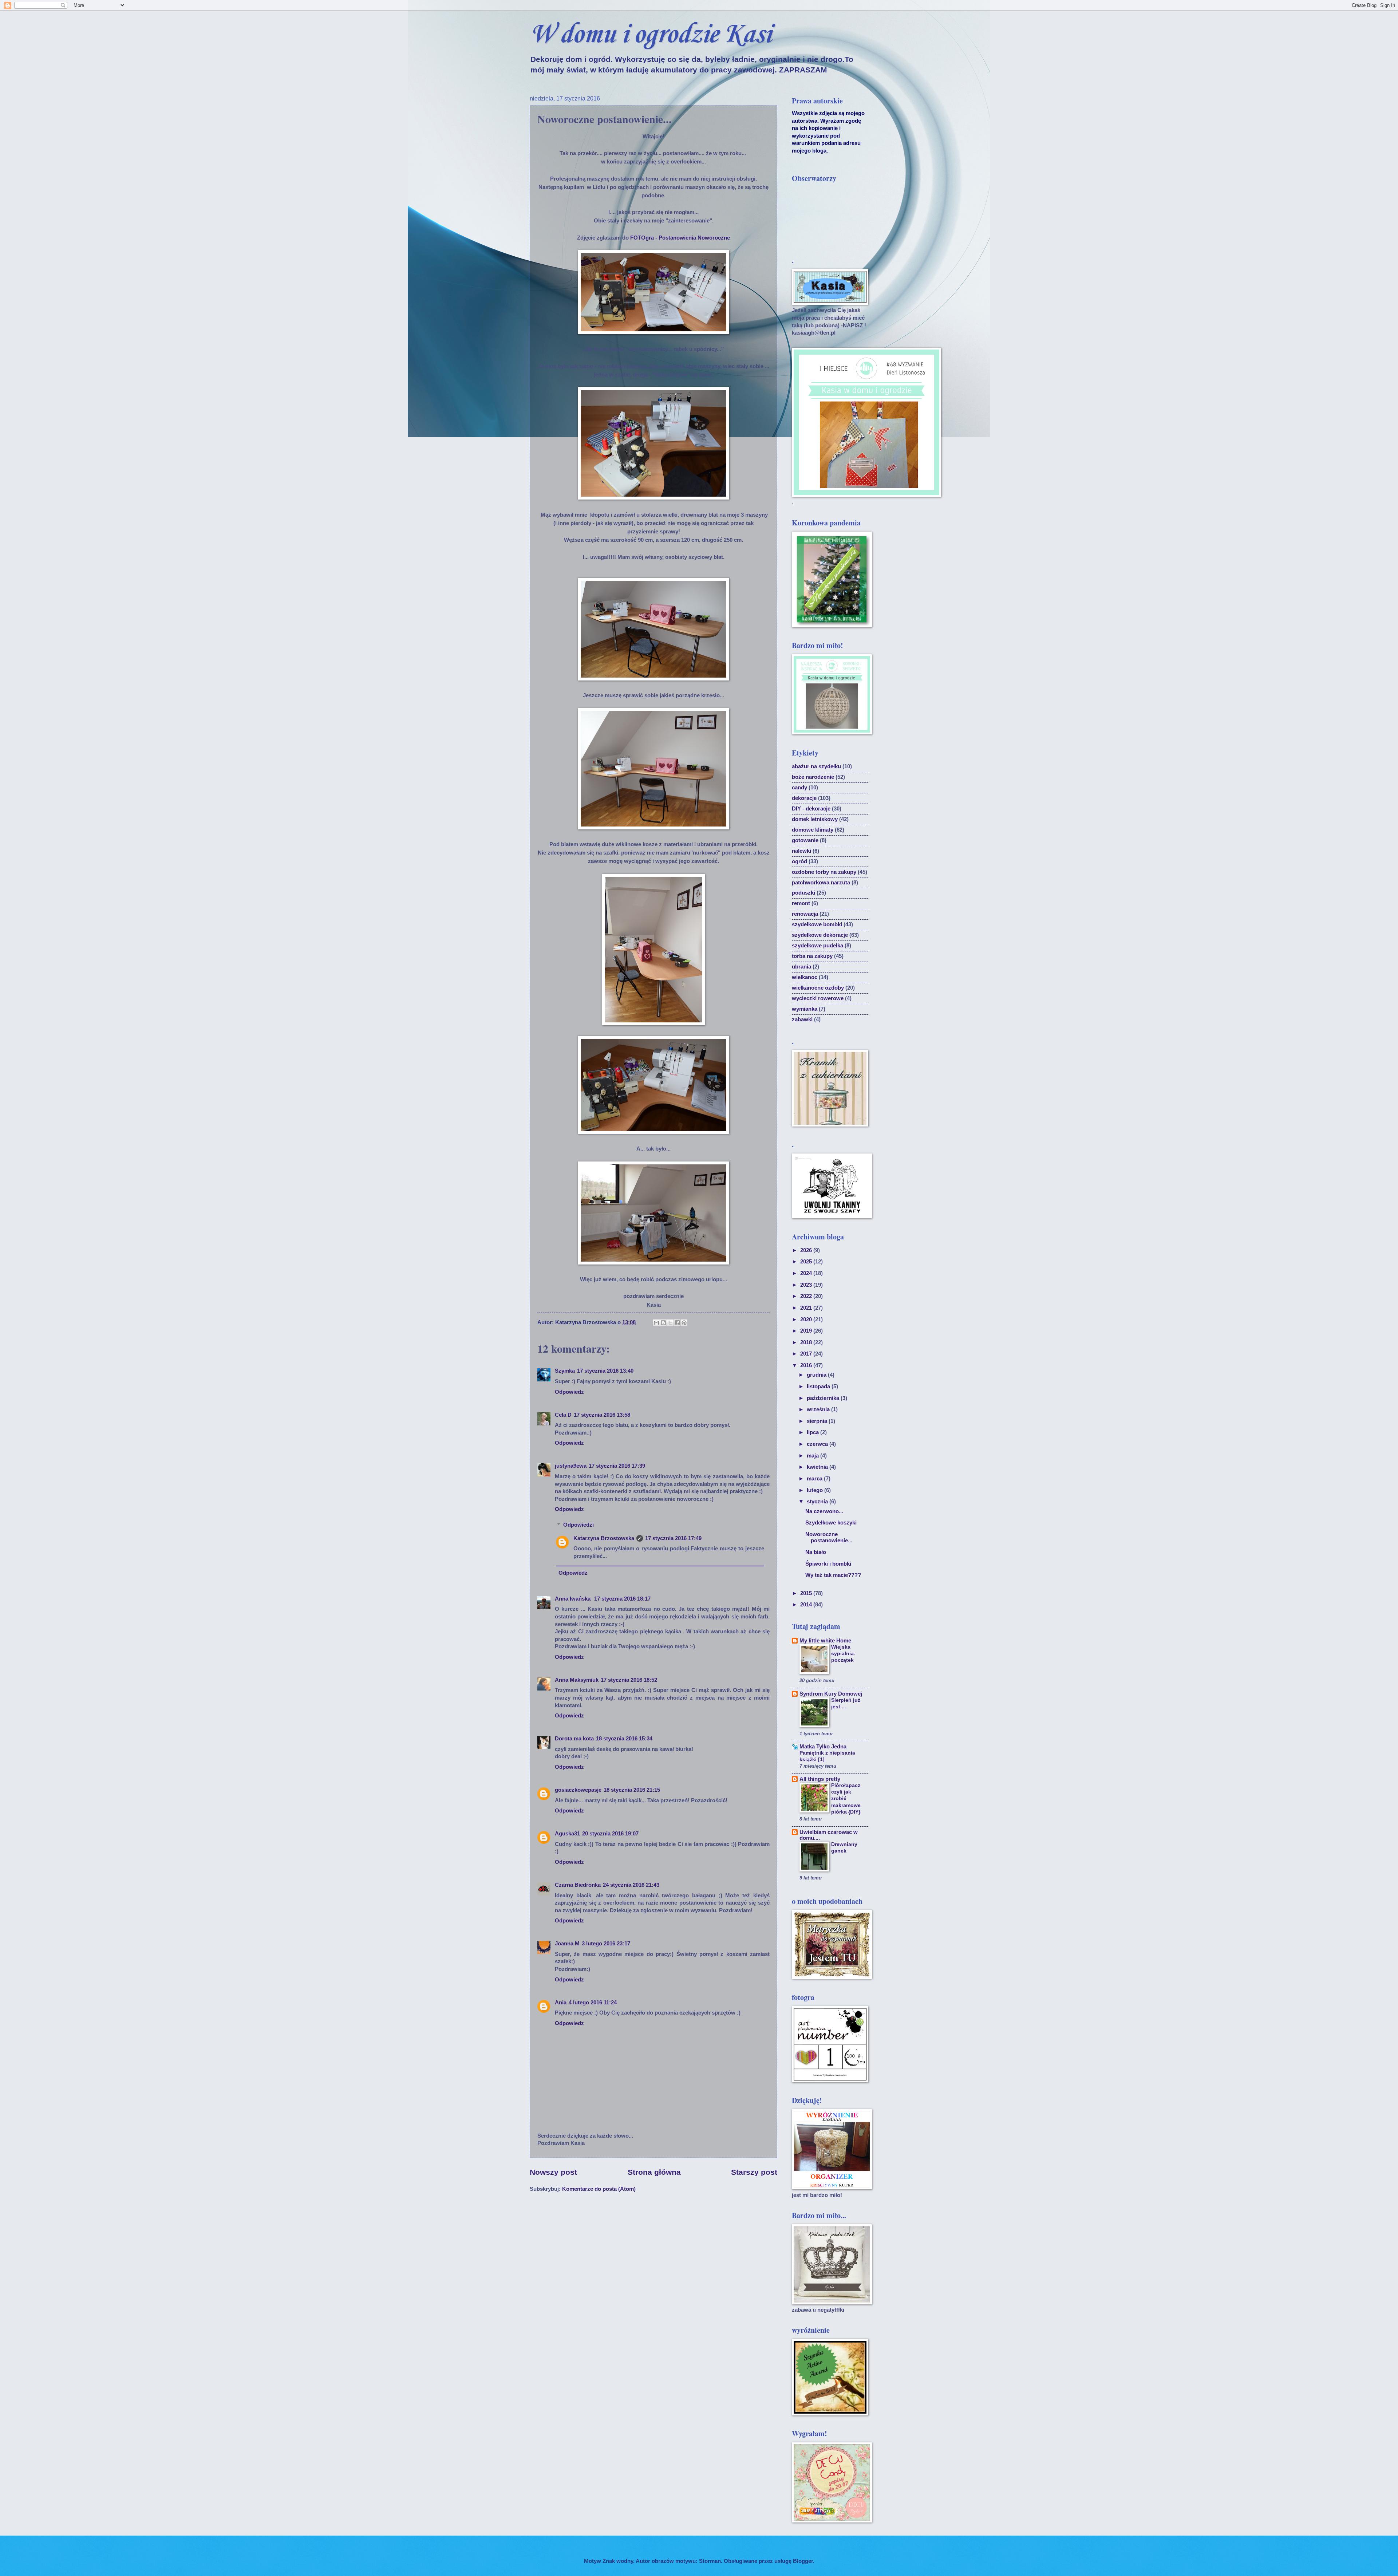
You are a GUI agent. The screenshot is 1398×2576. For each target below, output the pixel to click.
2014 (807, 1605)
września (819, 1409)
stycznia (818, 1502)
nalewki (801, 851)
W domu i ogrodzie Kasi (650, 35)
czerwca (818, 1444)
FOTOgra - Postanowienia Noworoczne (680, 238)
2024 (807, 1273)
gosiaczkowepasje (578, 1790)
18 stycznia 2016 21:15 (632, 1790)
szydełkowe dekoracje (820, 935)
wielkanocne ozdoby (818, 988)
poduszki (803, 893)
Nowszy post (553, 2172)
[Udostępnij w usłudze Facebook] (677, 1323)
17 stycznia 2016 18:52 (629, 1680)
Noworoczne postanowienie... (829, 1538)
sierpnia (818, 1421)
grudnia (817, 1375)
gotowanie (805, 840)
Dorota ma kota (574, 1739)
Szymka (565, 1371)
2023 (807, 1285)
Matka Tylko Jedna (823, 1747)
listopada (819, 1386)
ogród (799, 861)
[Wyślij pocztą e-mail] (656, 1323)
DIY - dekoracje (811, 809)
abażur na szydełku (816, 766)
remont (801, 903)
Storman (710, 2561)
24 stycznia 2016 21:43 (631, 1885)
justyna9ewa (571, 1466)
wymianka (805, 1009)
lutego (815, 1490)
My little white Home (825, 1641)
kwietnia (818, 1467)
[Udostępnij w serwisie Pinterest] (684, 1323)
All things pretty (820, 1779)
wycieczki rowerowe (818, 998)
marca (815, 1479)
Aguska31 (567, 1834)
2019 (807, 1331)
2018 (807, 1342)
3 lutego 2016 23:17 (606, 1944)
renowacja (805, 914)
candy (799, 788)
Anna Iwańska (573, 1599)
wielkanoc (805, 977)
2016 (807, 1365)
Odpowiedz (569, 1392)
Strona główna (654, 2172)
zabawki (802, 1019)
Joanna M (567, 1944)
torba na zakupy (812, 956)
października (824, 1398)
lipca (813, 1432)
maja (813, 1456)
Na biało (816, 1552)
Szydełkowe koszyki (831, 1523)
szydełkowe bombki (817, 924)
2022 (807, 1296)
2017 (807, 1354)
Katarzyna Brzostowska (604, 1538)
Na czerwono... (824, 1511)
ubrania (801, 967)
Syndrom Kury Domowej (831, 1694)
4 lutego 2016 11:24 (593, 2003)
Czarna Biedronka (578, 1885)
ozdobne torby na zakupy (824, 872)
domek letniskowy (815, 819)
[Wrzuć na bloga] (663, 1323)
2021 (807, 1308)
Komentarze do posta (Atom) (599, 2189)
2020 (807, 1319)
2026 (807, 1250)
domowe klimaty (813, 830)
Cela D (563, 1415)
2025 (807, 1262)
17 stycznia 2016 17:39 (617, 1466)
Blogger (803, 2561)
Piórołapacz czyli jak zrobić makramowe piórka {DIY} (846, 1798)
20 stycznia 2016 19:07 (610, 1834)
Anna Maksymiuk (577, 1680)
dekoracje (804, 798)
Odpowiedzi (578, 1525)
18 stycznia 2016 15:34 (624, 1739)
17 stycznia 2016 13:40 (605, 1371)
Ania (561, 2003)
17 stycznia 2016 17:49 (673, 1538)
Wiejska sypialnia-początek (843, 1653)
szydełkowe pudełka (818, 946)
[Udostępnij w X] (670, 1323)
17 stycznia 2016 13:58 (602, 1415)
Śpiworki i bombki (828, 1564)
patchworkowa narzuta (821, 883)
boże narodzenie (813, 777)
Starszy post (754, 2172)
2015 (807, 1593)
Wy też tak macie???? (833, 1575)
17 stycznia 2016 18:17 (622, 1599)
